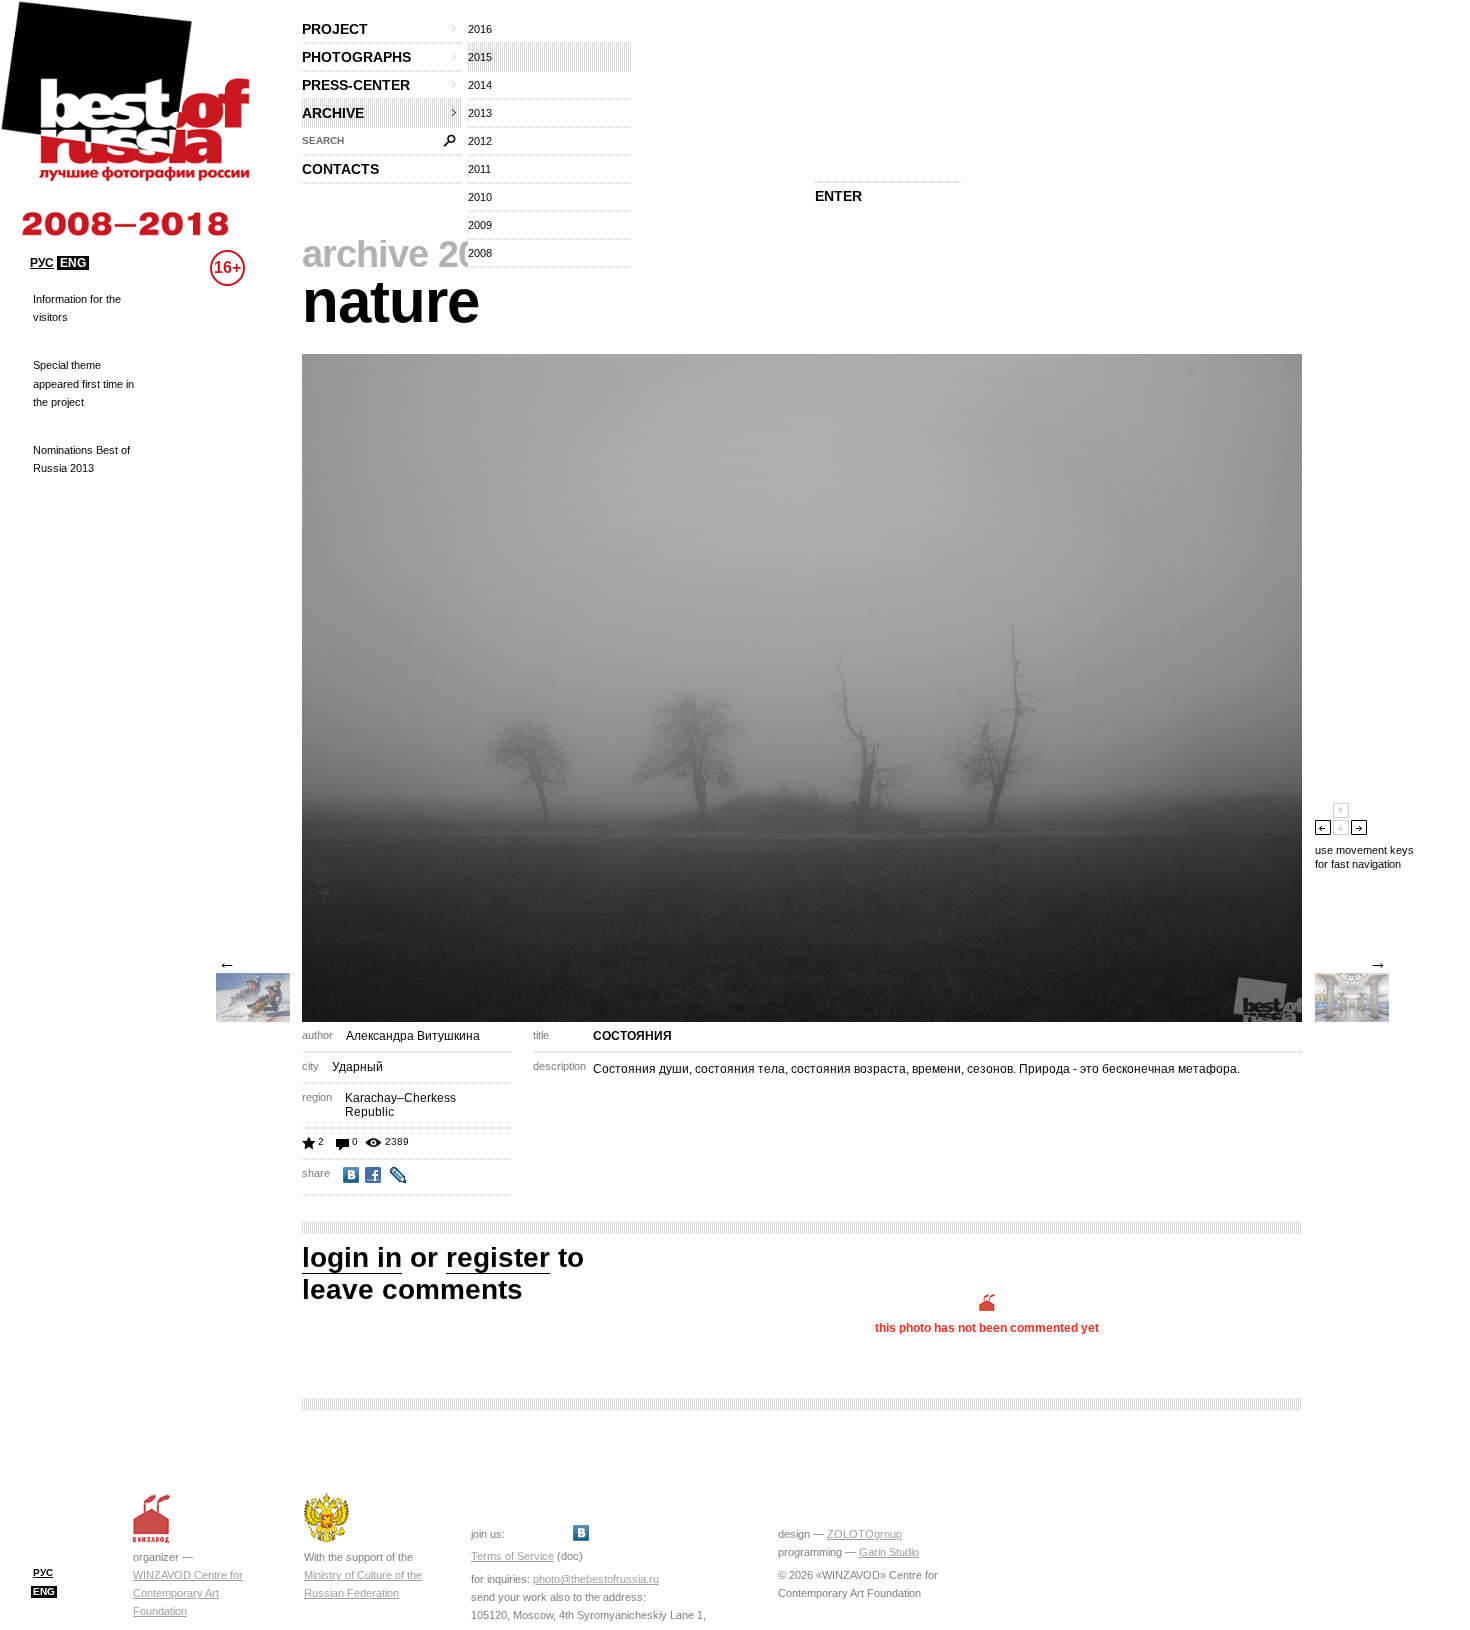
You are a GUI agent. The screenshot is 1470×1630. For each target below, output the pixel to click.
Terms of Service (512, 1556)
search (323, 140)
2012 (480, 141)
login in (352, 1257)
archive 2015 (410, 254)
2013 (480, 113)
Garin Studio (889, 1552)
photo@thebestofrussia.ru (596, 1579)
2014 (480, 85)
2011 (479, 169)
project (335, 29)
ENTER (838, 196)
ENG (73, 263)
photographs (356, 57)
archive (333, 113)
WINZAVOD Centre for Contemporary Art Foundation (188, 1593)
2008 (480, 253)
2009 (480, 225)
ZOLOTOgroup (864, 1534)
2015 (480, 57)
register (498, 1257)
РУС (42, 263)
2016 (480, 29)
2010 (480, 197)
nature (390, 301)
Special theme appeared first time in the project (83, 383)
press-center (356, 85)
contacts (340, 169)
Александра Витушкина (413, 1036)
